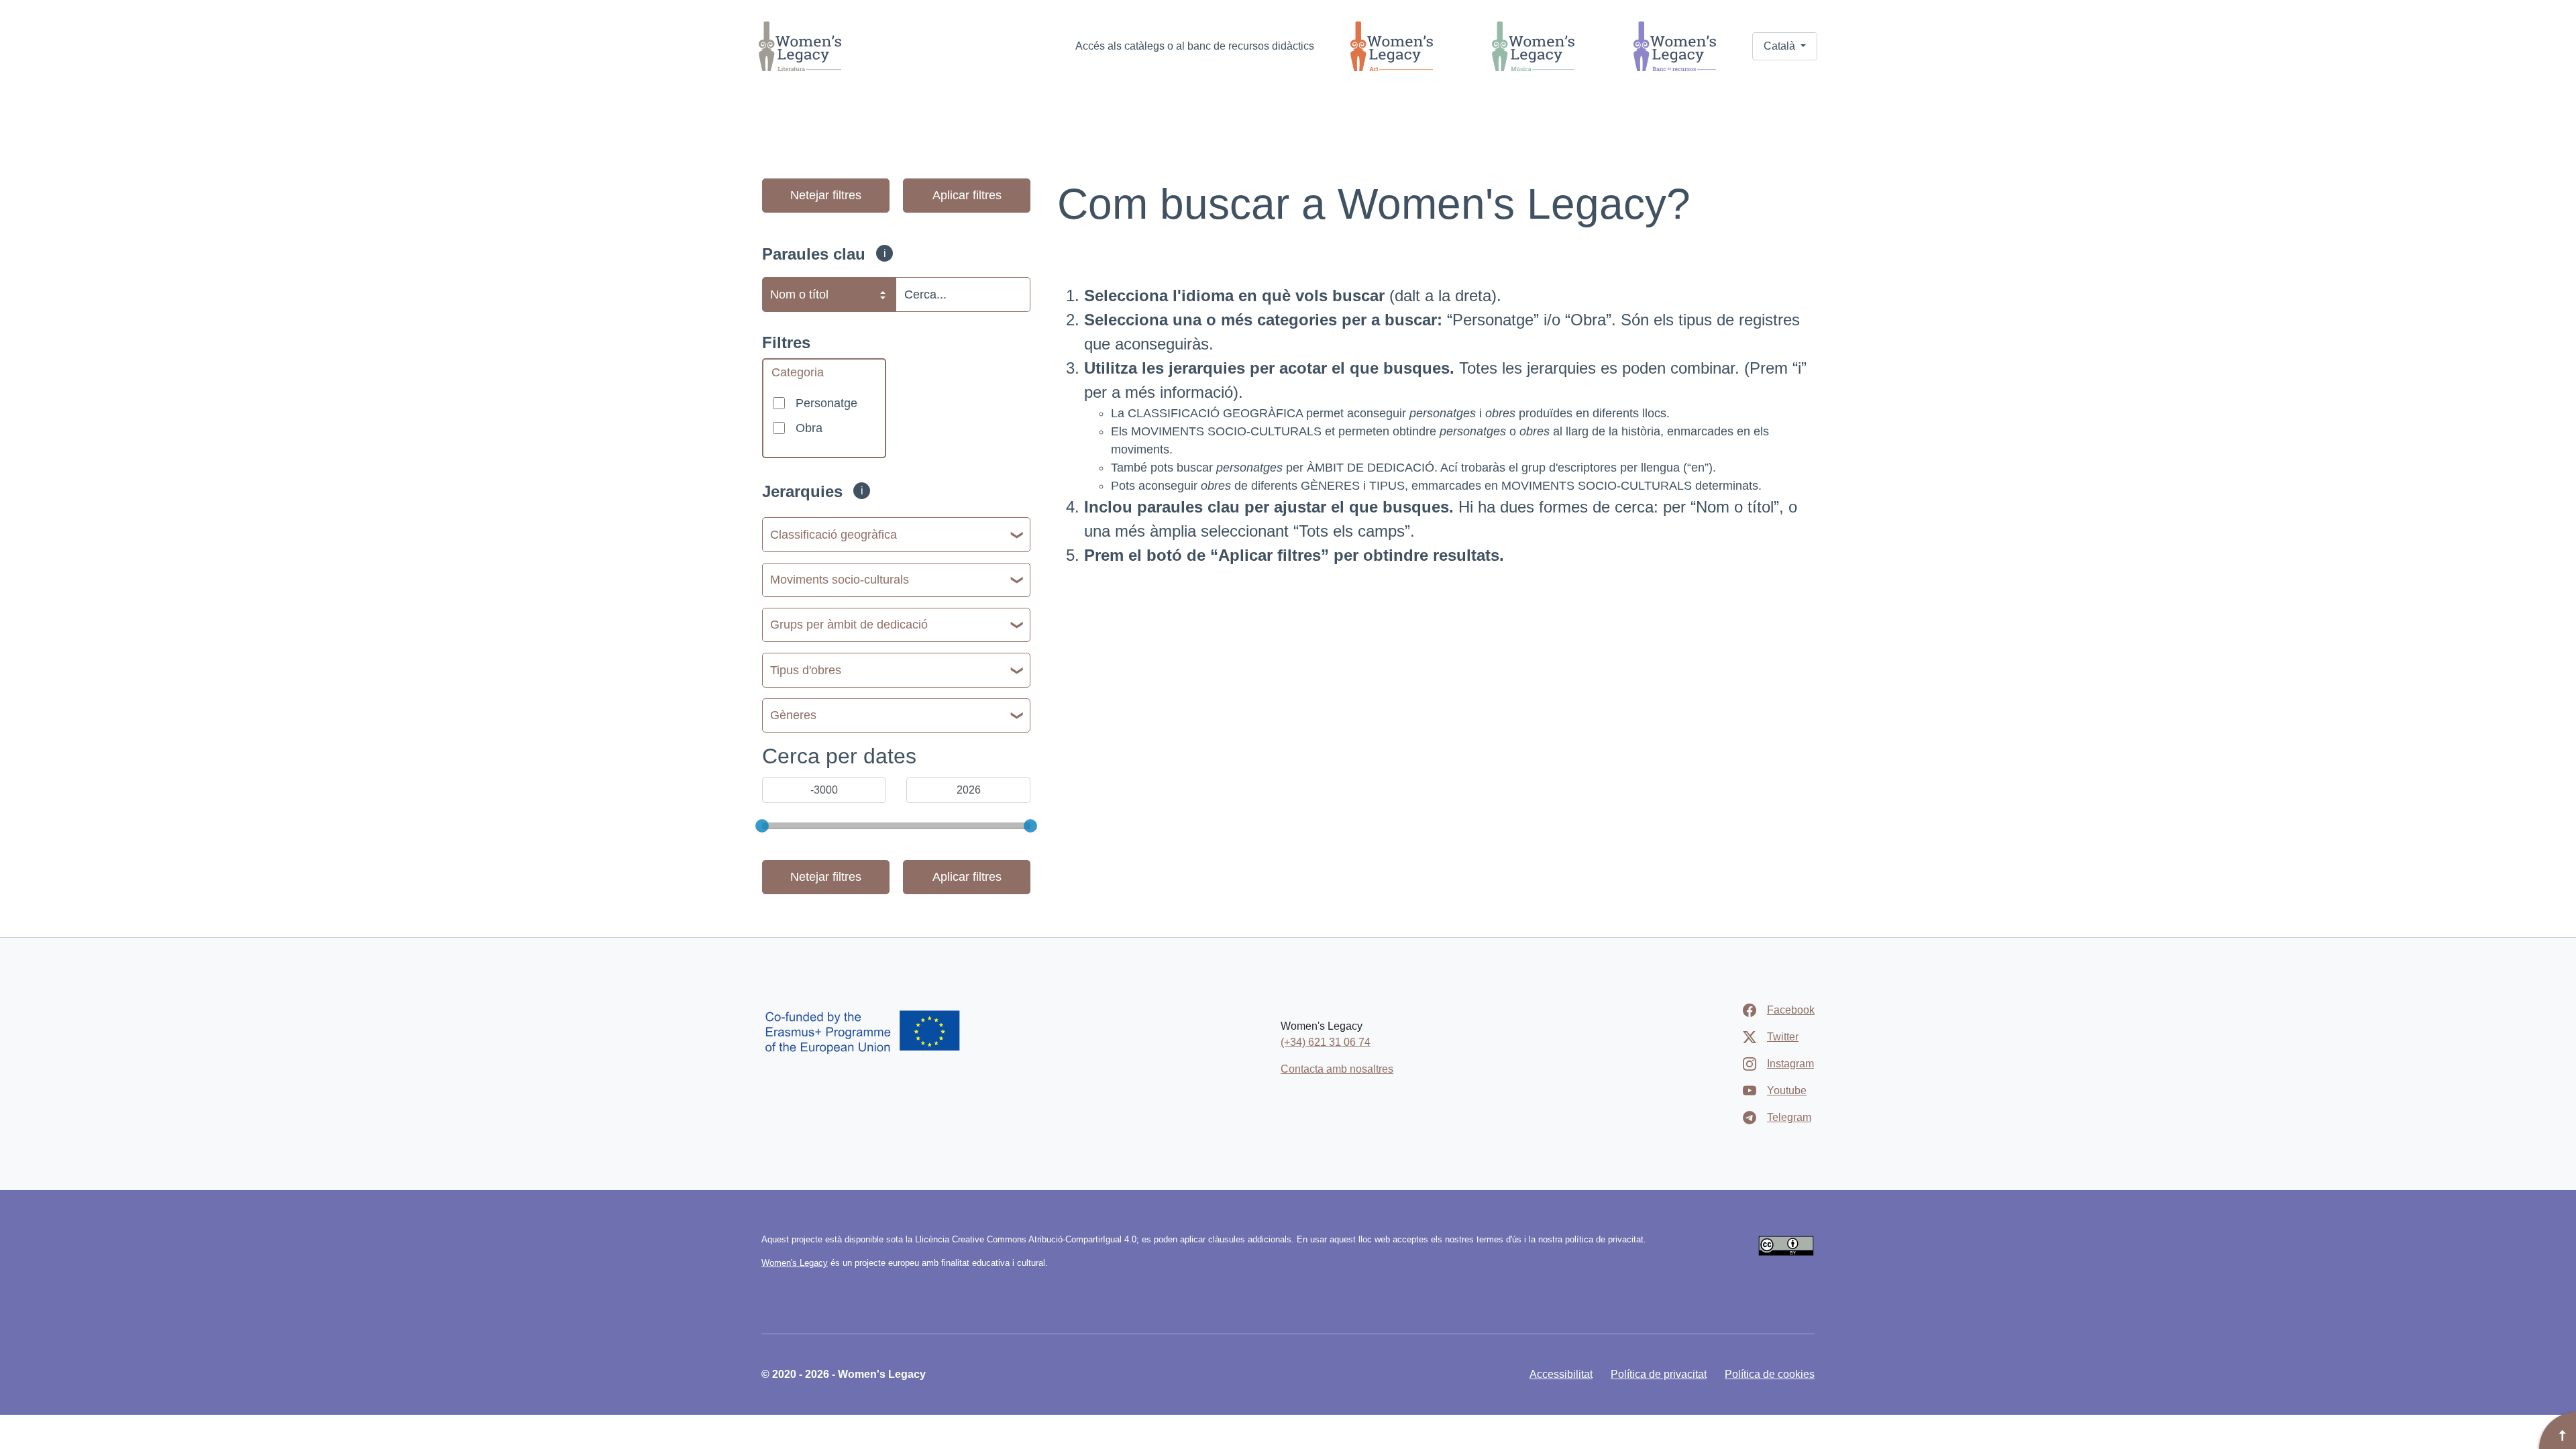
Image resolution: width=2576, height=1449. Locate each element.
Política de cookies (1770, 1374)
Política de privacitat (1659, 1374)
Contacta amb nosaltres (1337, 1069)
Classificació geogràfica (834, 535)
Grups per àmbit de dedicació (849, 625)
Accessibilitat (1561, 1374)
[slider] (762, 826)
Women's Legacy (795, 1263)
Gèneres (793, 715)
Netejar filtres (826, 195)
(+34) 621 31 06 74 (1326, 1042)
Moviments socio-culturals (840, 580)
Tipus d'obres (806, 670)
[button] (1785, 46)
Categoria (798, 372)
